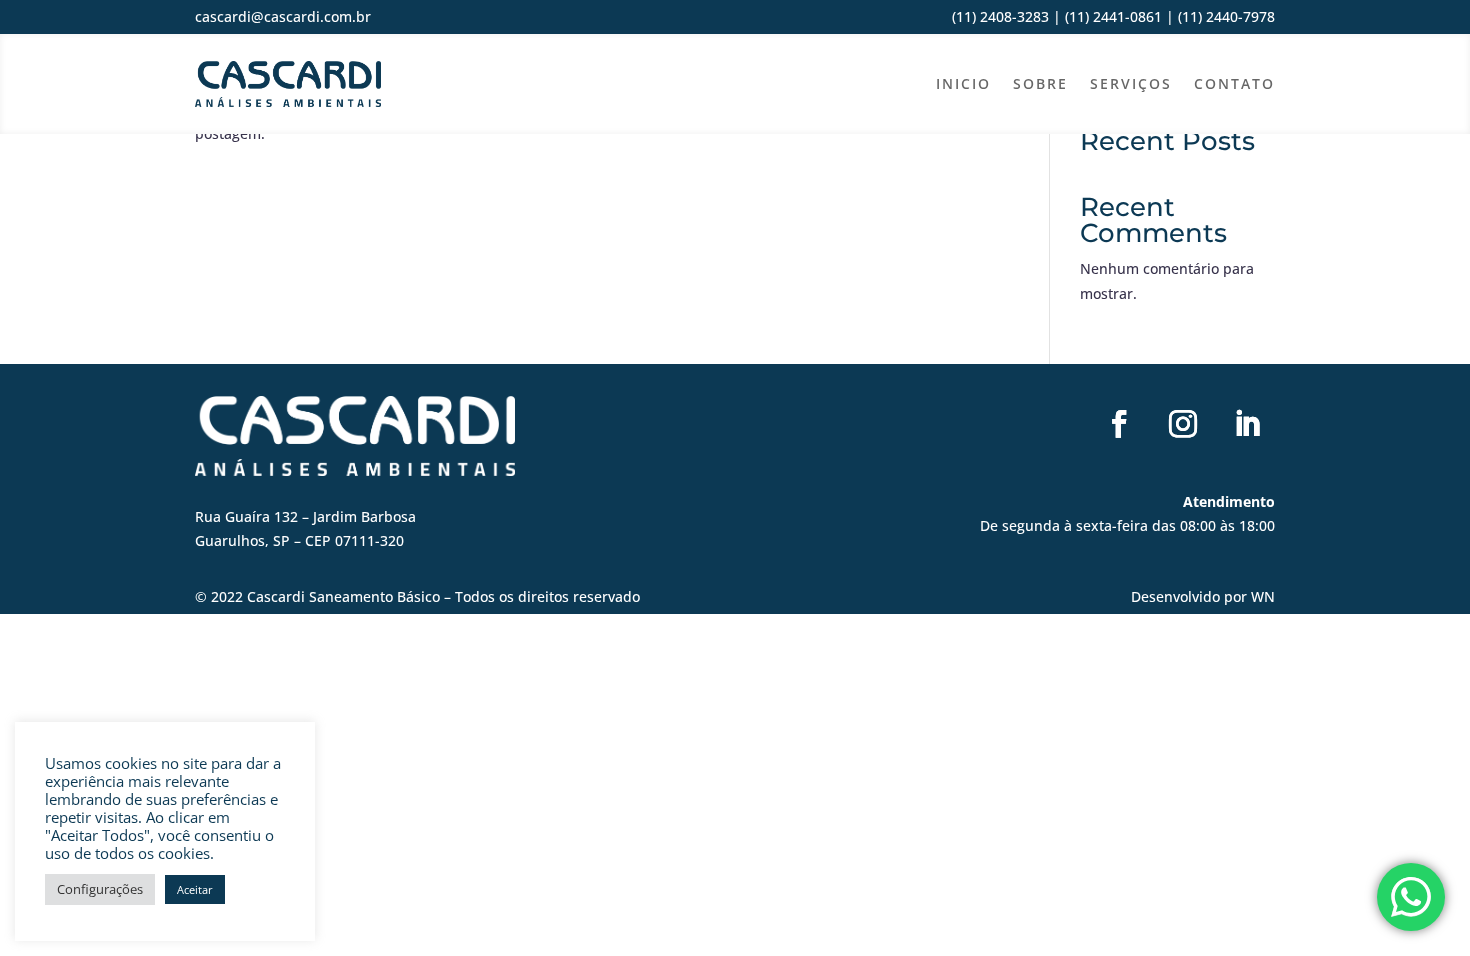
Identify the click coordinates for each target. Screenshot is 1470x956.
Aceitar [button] (195, 889)
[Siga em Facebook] (1119, 424)
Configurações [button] (100, 889)
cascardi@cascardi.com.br (283, 16)
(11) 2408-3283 (1000, 16)
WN (1263, 596)
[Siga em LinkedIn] (1247, 424)
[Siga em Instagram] (1183, 424)
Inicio (963, 83)
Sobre (1040, 83)
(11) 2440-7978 (1224, 16)
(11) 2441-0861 (1113, 16)
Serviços (1131, 83)
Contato (1234, 83)
